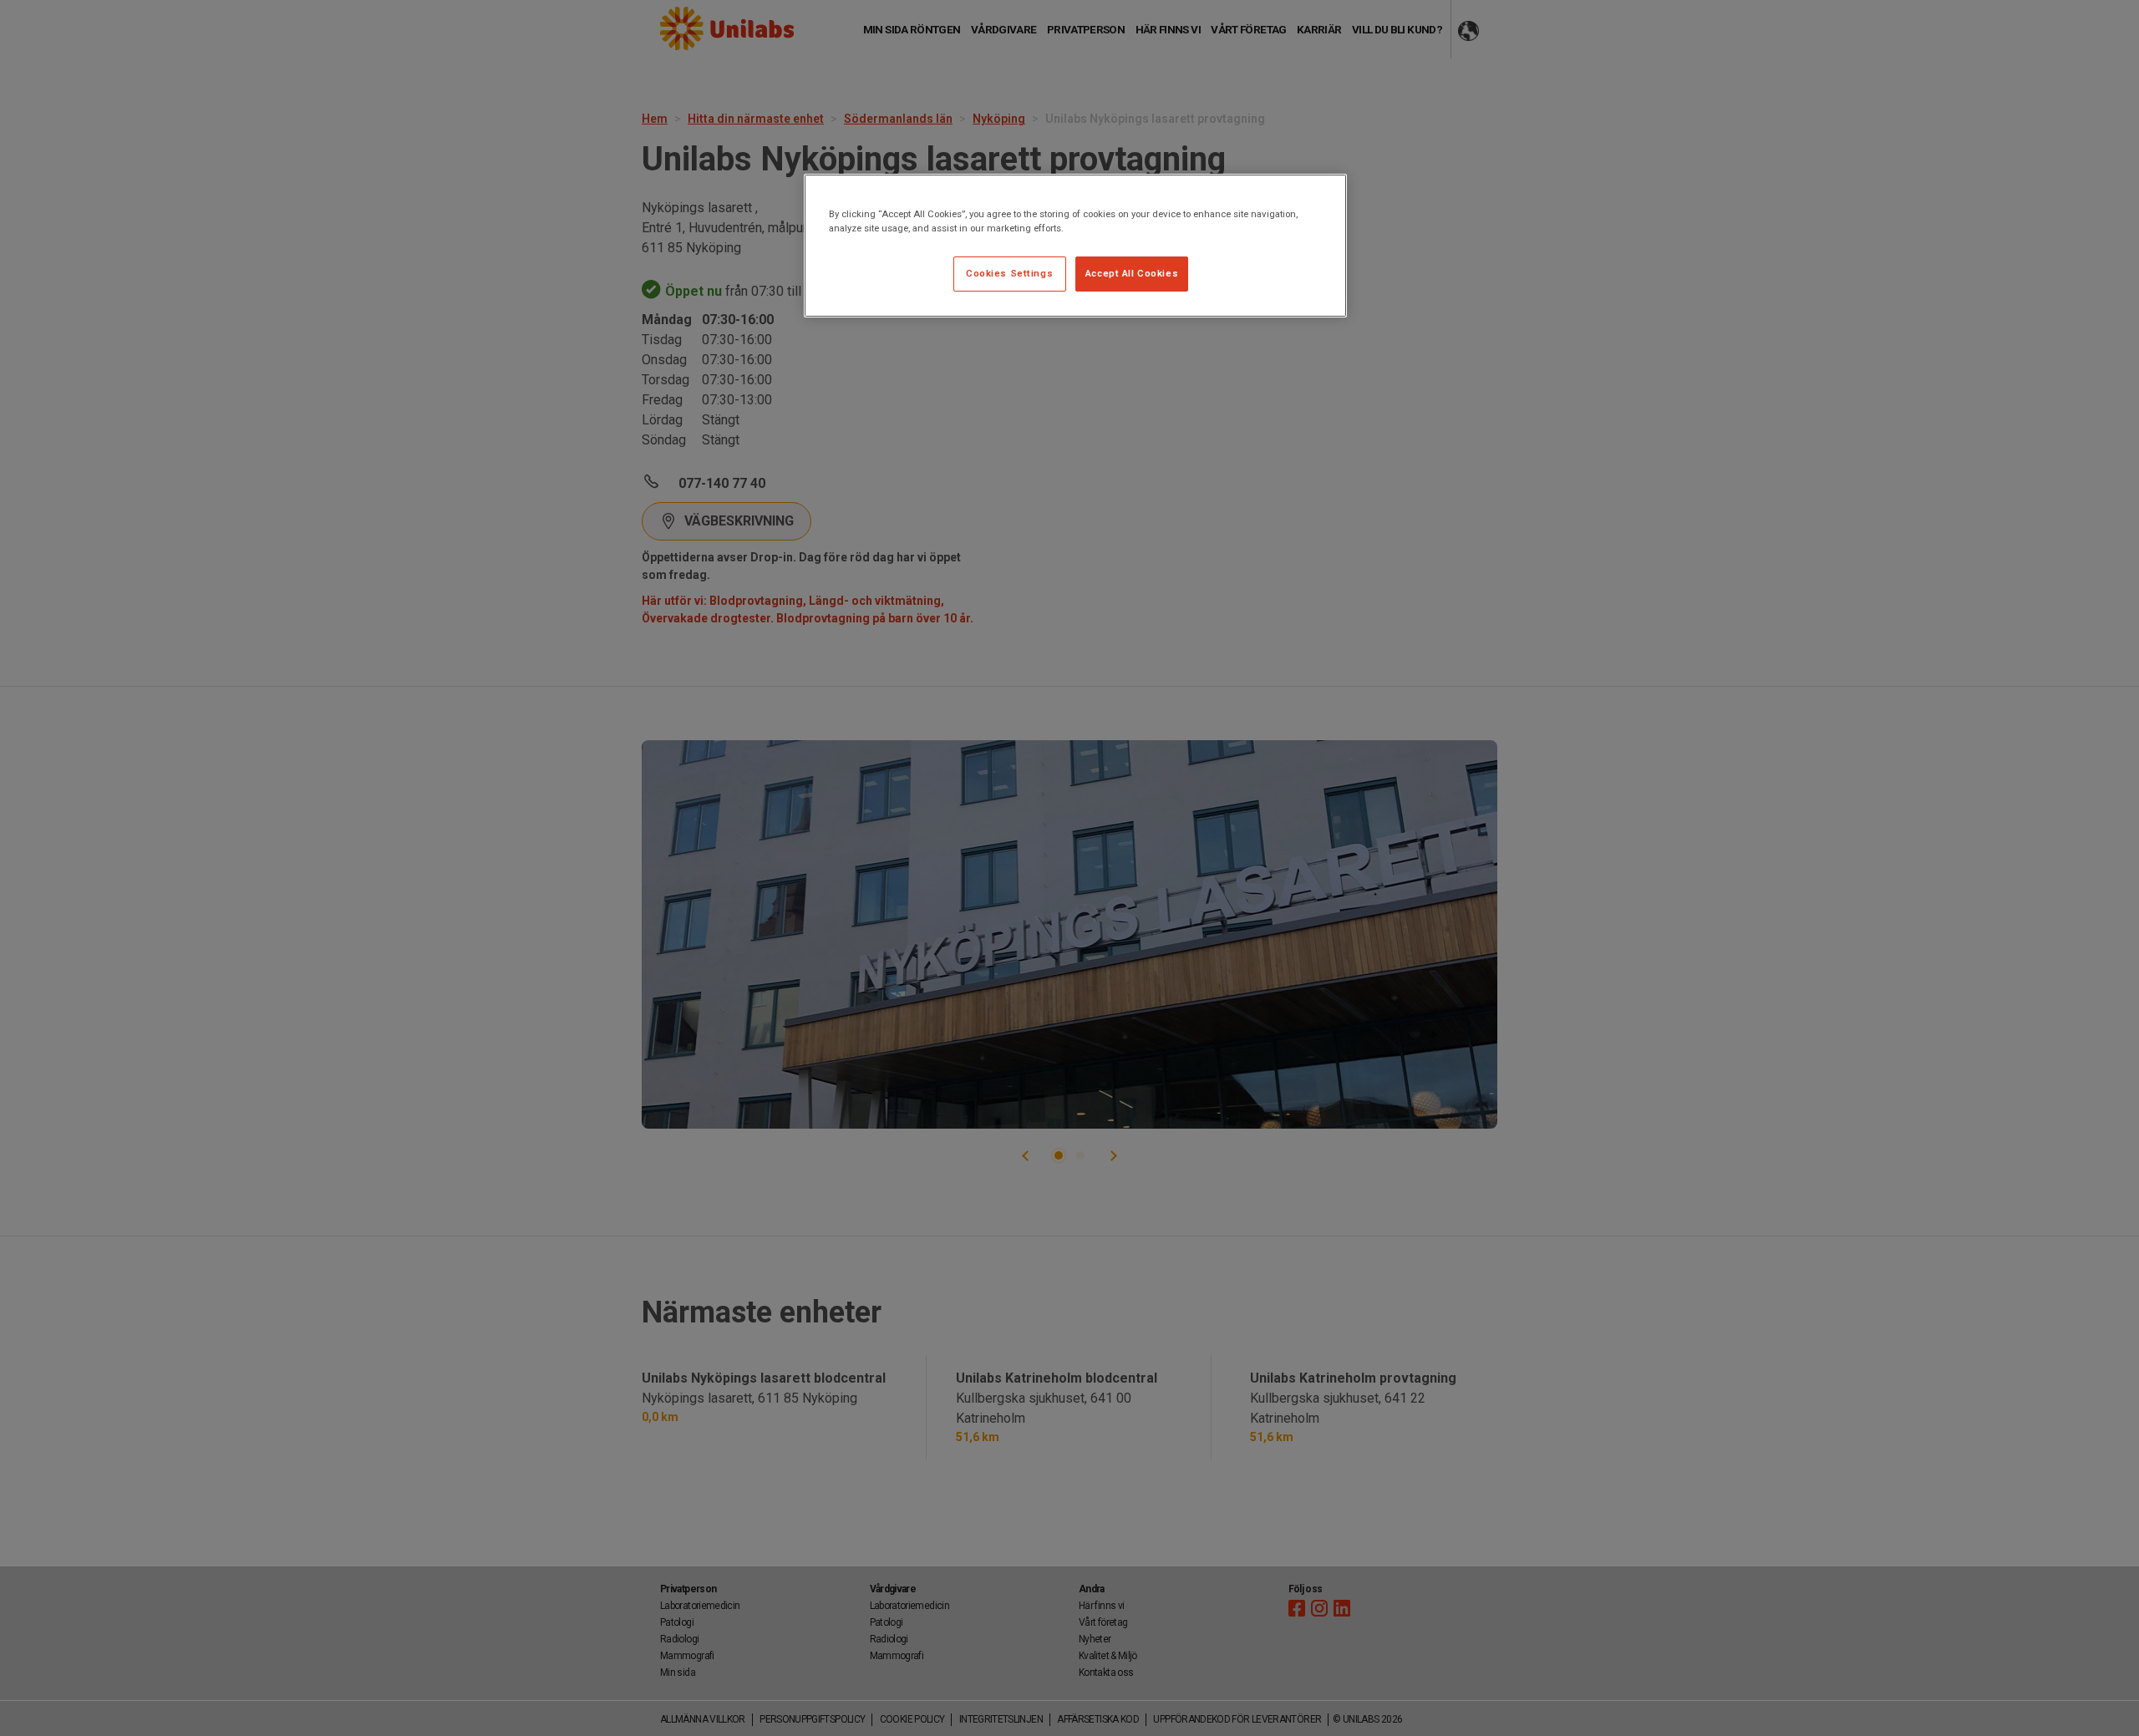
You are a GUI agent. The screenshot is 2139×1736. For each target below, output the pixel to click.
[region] (1075, 246)
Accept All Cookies (1132, 273)
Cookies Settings (1009, 273)
